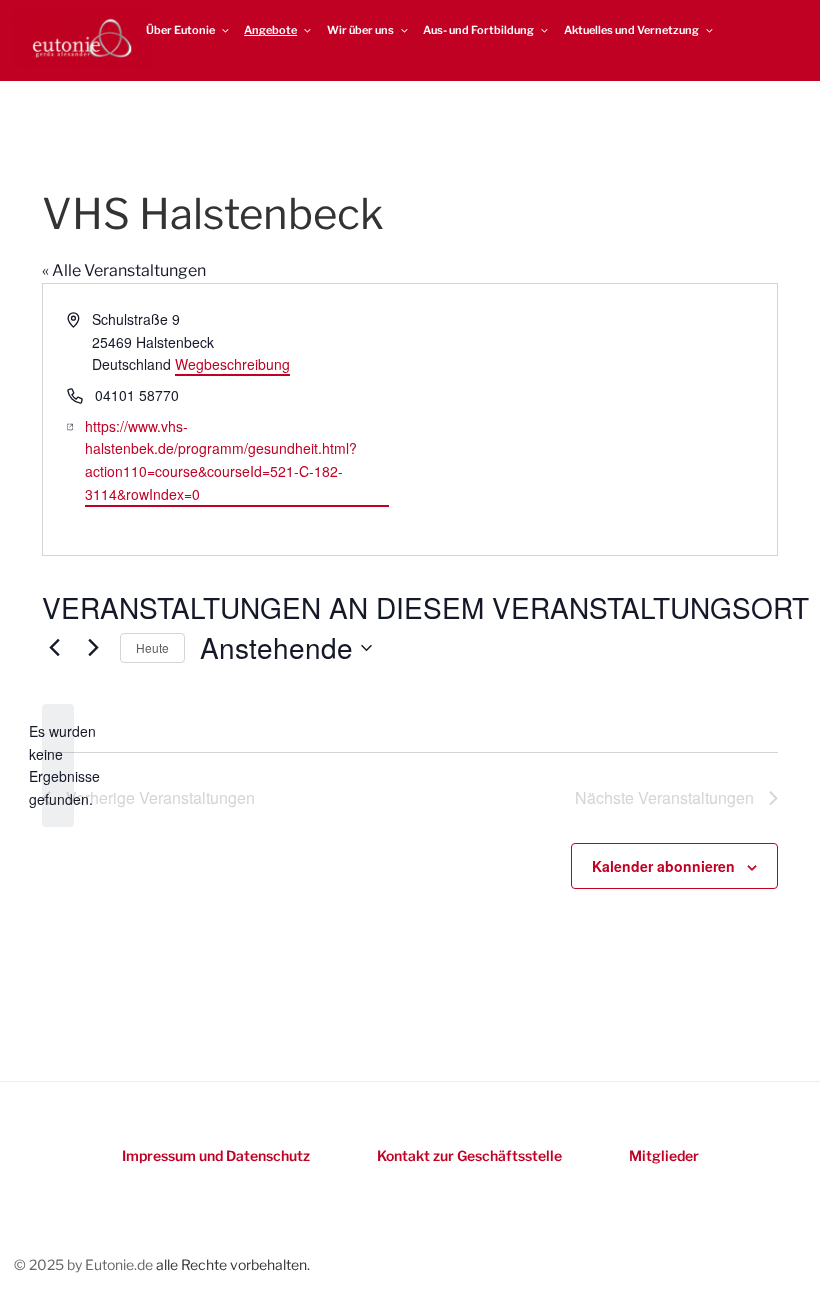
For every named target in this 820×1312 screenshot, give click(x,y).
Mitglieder (664, 1155)
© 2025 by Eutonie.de (85, 1264)
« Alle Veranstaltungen (124, 270)
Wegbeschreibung (232, 364)
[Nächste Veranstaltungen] (93, 648)
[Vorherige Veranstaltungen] (54, 648)
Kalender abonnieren (663, 866)
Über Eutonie (180, 30)
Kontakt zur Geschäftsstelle (469, 1155)
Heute (152, 647)
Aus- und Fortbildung (478, 30)
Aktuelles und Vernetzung (631, 30)
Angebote (270, 30)
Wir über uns (360, 30)
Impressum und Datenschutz (216, 1155)
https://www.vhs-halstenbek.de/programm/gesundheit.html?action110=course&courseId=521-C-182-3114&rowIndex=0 (221, 460)
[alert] (58, 765)
